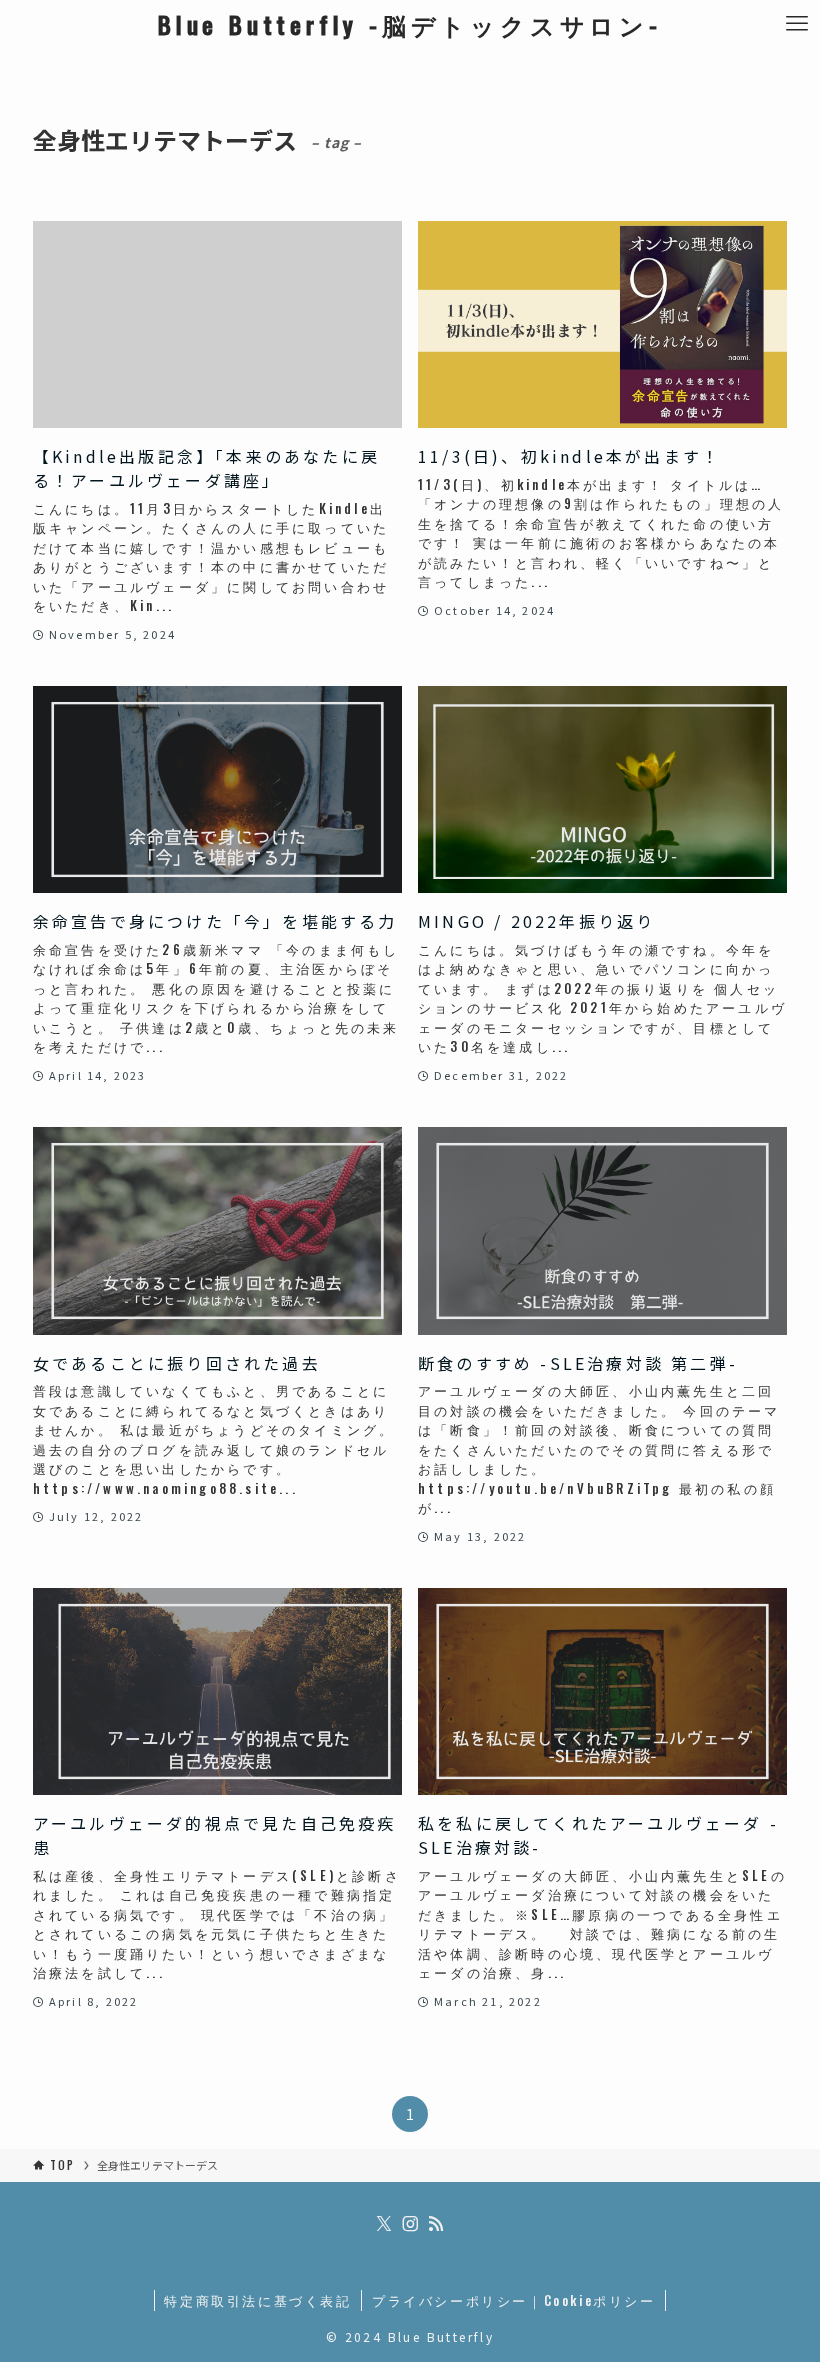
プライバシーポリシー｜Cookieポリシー (514, 2300)
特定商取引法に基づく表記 (257, 2300)
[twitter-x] (384, 2224)
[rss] (436, 2224)
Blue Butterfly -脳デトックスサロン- (410, 24)
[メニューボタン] (796, 23)
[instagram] (410, 2224)
